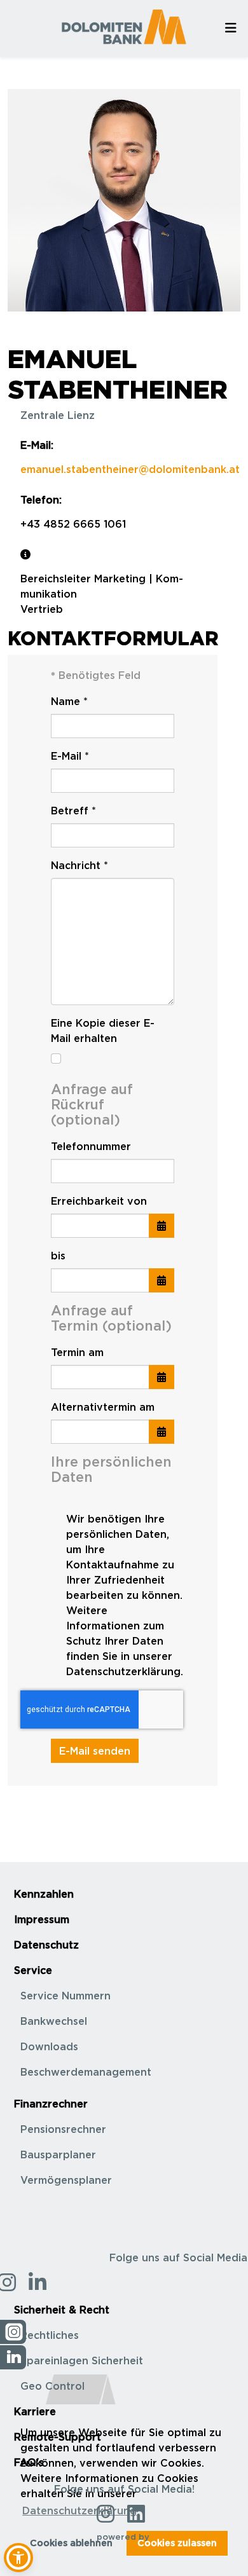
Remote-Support (58, 2437)
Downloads (49, 2046)
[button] (18, 2558)
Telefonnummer (91, 1146)
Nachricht (79, 865)
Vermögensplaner (66, 2180)
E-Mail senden (95, 1751)
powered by (124, 2537)
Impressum (42, 1919)
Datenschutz (46, 1945)
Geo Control (52, 2386)
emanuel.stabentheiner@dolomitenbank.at (130, 469)
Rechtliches (50, 2335)
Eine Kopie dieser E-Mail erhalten (103, 1031)
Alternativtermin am (103, 1407)
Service (33, 1970)
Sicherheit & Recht (62, 2310)
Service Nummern (65, 1996)
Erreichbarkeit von (99, 1201)
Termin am (77, 1352)
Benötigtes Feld (96, 675)
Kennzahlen (44, 1894)
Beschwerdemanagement (86, 2072)
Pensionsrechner (63, 2129)
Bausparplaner (58, 2155)
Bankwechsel (54, 2021)
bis (58, 1256)
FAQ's (29, 2462)
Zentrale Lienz (58, 415)
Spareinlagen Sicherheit (82, 2360)
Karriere (35, 2411)
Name (69, 701)
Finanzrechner (51, 2104)
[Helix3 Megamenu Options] (231, 28)
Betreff (73, 811)
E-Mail (70, 756)
